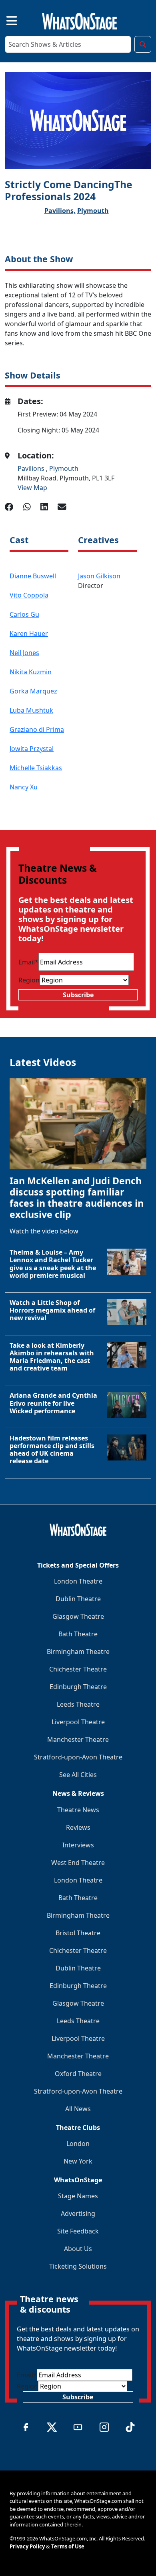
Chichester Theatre (78, 1669)
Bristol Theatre (78, 1933)
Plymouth (93, 211)
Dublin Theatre (78, 1599)
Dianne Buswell (33, 576)
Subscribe (78, 995)
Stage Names (78, 2196)
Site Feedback (78, 2231)
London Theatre (78, 1581)
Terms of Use (68, 2546)
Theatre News (78, 1810)
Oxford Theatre (78, 2074)
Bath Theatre (78, 1634)
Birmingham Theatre (78, 1652)
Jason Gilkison (99, 576)
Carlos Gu (24, 614)
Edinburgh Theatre (78, 1687)
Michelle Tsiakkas (36, 768)
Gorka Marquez (33, 691)
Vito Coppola (29, 595)
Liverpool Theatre (78, 1722)
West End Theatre (78, 1863)
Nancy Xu (24, 787)
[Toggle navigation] (5, 20)
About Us (78, 2249)
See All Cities (78, 1775)
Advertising (78, 2213)
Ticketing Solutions (78, 2266)
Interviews (78, 1845)
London (78, 2144)
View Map (32, 488)
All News (78, 2109)
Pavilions (32, 468)
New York (78, 2161)
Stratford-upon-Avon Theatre (78, 1757)
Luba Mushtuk (31, 710)
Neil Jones (24, 653)
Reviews (78, 1827)
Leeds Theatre (78, 1704)
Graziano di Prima (37, 729)
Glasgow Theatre (78, 1616)
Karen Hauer (29, 634)
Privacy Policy (27, 2546)
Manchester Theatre (78, 1739)
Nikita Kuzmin (31, 672)
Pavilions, (60, 211)
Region (29, 980)
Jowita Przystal (32, 749)
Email (28, 962)
